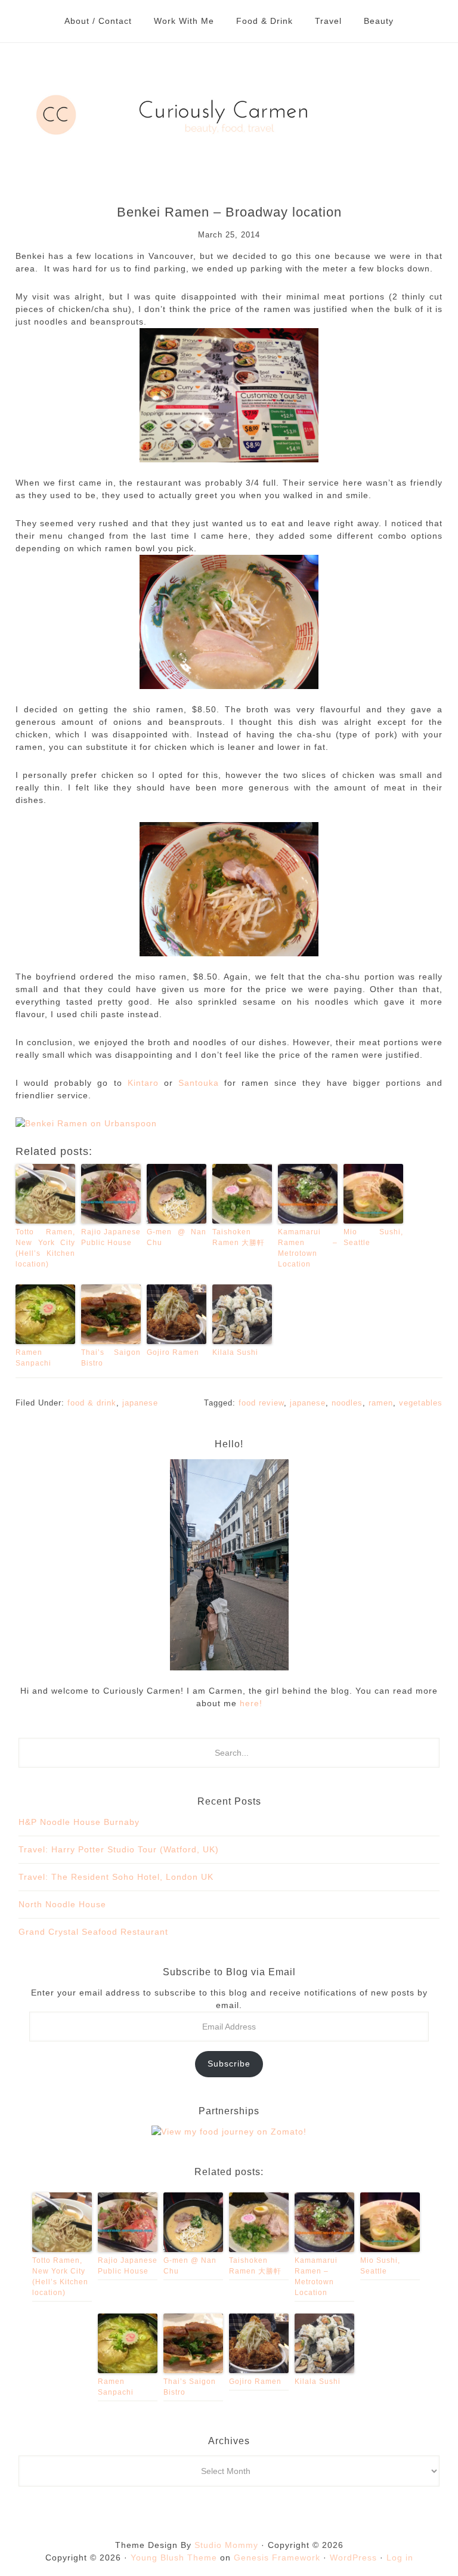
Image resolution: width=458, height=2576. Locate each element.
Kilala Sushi (235, 1352)
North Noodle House (62, 1904)
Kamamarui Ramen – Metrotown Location (308, 1248)
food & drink (92, 1403)
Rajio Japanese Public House (111, 1237)
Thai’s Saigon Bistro (111, 1358)
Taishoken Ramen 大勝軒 (239, 1237)
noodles (347, 1403)
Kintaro (143, 1083)
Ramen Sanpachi (33, 1358)
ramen (381, 1403)
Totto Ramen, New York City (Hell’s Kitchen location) (45, 1248)
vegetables (421, 1403)
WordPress (353, 2558)
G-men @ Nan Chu (177, 1237)
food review (261, 1403)
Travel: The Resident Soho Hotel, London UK (116, 1877)
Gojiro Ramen (173, 1352)
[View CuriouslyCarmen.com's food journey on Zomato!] (229, 2132)
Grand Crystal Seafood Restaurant (93, 1932)
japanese (140, 1403)
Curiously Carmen (229, 115)
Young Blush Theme (174, 2558)
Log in (400, 2558)
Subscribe (229, 2064)
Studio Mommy (226, 2545)
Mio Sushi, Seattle (373, 1237)
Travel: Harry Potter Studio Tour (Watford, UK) (119, 1849)
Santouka (199, 1083)
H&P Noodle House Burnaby (79, 1822)
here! (250, 1703)
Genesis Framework (277, 2558)
